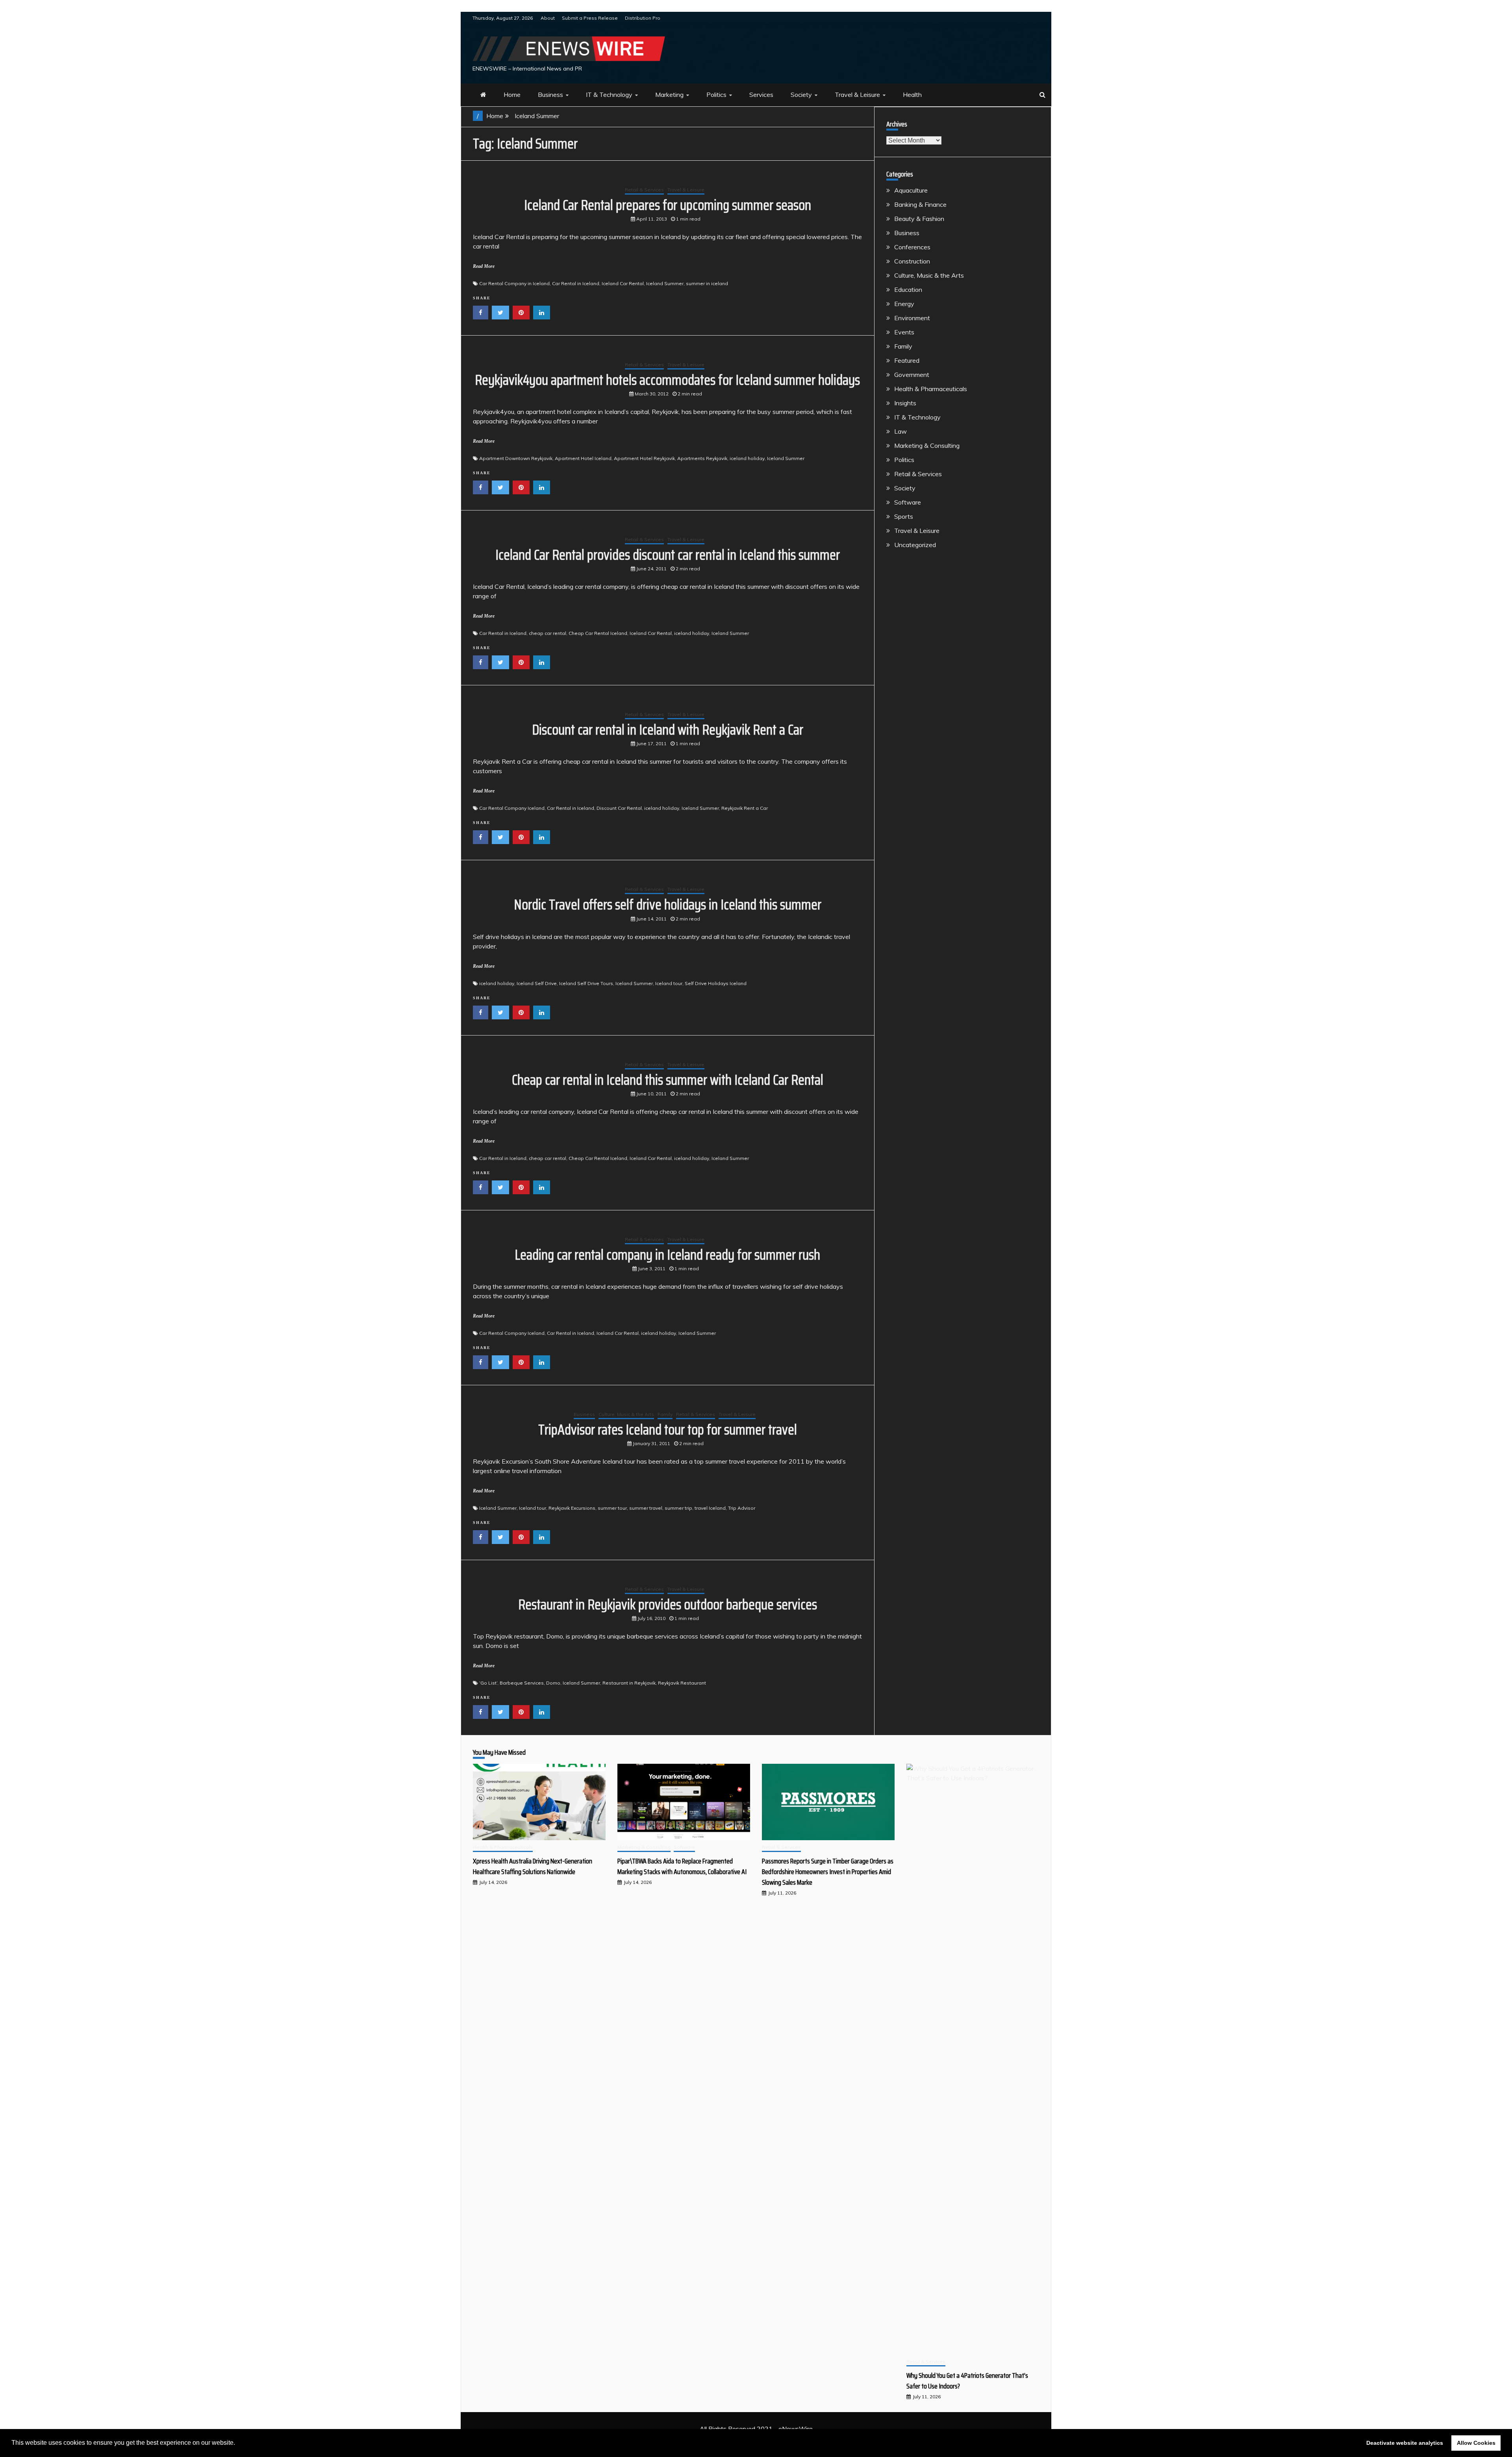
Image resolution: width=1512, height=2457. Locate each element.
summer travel (646, 1508)
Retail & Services (644, 190)
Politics (716, 95)
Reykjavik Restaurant (682, 1683)
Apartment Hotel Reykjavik (644, 458)
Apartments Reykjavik (702, 458)
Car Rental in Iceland (576, 283)
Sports (904, 516)
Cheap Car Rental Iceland (598, 633)
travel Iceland (710, 1508)
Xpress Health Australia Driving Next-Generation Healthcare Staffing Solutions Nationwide (533, 1866)
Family (665, 1414)
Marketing (669, 95)
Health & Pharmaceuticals (931, 389)
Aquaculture (911, 190)
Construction (912, 261)
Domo (553, 1683)
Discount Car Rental (619, 808)
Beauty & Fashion (919, 219)
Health (912, 95)
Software (908, 502)
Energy (904, 304)
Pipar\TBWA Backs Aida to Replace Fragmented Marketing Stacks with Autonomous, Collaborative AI (682, 1866)
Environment (912, 318)
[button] (238, 2444)
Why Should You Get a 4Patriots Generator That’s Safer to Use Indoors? (967, 2381)
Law (901, 431)
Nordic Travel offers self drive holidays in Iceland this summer (668, 905)
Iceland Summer (665, 283)
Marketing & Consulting (927, 445)
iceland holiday (747, 458)
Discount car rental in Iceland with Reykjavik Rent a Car (668, 730)
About (548, 18)
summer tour (612, 1508)
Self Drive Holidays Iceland (716, 983)
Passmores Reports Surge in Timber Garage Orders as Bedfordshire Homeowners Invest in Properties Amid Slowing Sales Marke (828, 1872)
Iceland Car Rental (623, 283)
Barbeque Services (522, 1683)
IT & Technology (609, 95)
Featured (907, 360)
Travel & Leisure (857, 95)
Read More (484, 266)
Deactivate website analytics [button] (1405, 2443)
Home (512, 95)
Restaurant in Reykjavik (629, 1683)
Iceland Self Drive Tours (586, 983)
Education (908, 289)
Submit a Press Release (590, 18)
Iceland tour (669, 983)
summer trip (678, 1508)
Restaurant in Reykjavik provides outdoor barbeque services (668, 1604)
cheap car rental (548, 633)
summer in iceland (707, 283)
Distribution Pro (643, 18)
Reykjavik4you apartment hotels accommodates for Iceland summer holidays (667, 380)
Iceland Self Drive (537, 983)
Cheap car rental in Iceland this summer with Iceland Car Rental (668, 1080)
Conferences (912, 247)
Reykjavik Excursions (572, 1508)
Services (761, 95)
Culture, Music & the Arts (626, 1414)
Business (550, 95)
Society (801, 95)
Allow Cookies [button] (1476, 2443)
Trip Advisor (742, 1508)
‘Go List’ (488, 1683)
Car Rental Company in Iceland (514, 283)
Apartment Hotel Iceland (583, 458)
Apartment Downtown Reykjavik (516, 458)
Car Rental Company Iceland (512, 808)
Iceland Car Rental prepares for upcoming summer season (668, 205)
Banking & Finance (920, 204)
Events (904, 332)
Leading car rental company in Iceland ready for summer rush (667, 1255)
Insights (905, 403)
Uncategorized (915, 545)
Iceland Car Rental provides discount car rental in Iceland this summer (668, 555)
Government (912, 375)
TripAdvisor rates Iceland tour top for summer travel (668, 1430)
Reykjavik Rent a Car (745, 808)
